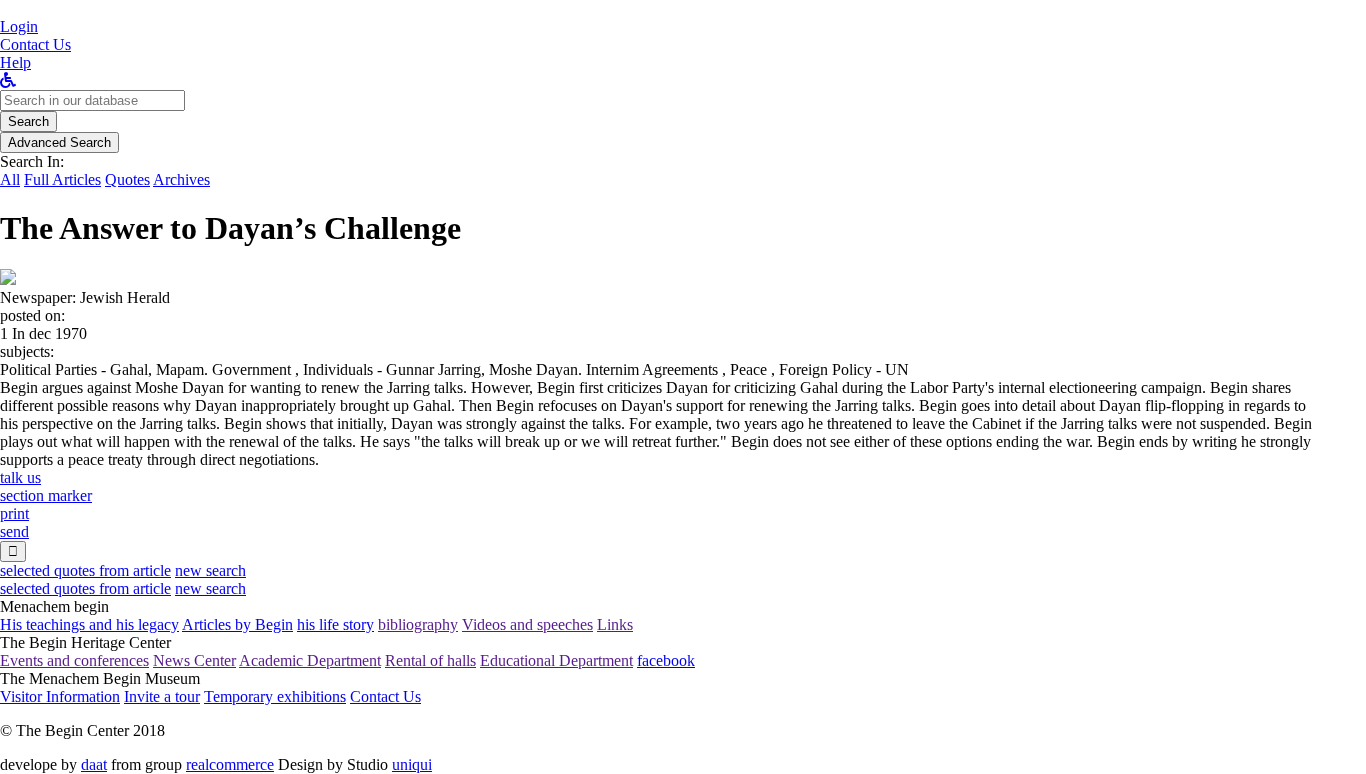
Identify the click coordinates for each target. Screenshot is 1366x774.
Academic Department (310, 660)
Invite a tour (162, 696)
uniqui (412, 764)
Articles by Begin (237, 624)
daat (94, 764)
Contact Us (385, 696)
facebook (666, 660)
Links (615, 624)
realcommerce (230, 764)
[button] (19, 26)
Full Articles (62, 179)
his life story (335, 624)
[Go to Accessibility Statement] (8, 80)
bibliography (418, 624)
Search (28, 121)
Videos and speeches (527, 624)
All (10, 179)
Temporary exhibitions (275, 696)
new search (210, 570)
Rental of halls (430, 660)
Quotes (127, 179)
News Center (194, 660)
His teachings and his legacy (89, 624)
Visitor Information (60, 696)
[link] (35, 44)
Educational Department (556, 660)
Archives (181, 179)
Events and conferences (74, 660)
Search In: (32, 161)
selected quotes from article (85, 570)
